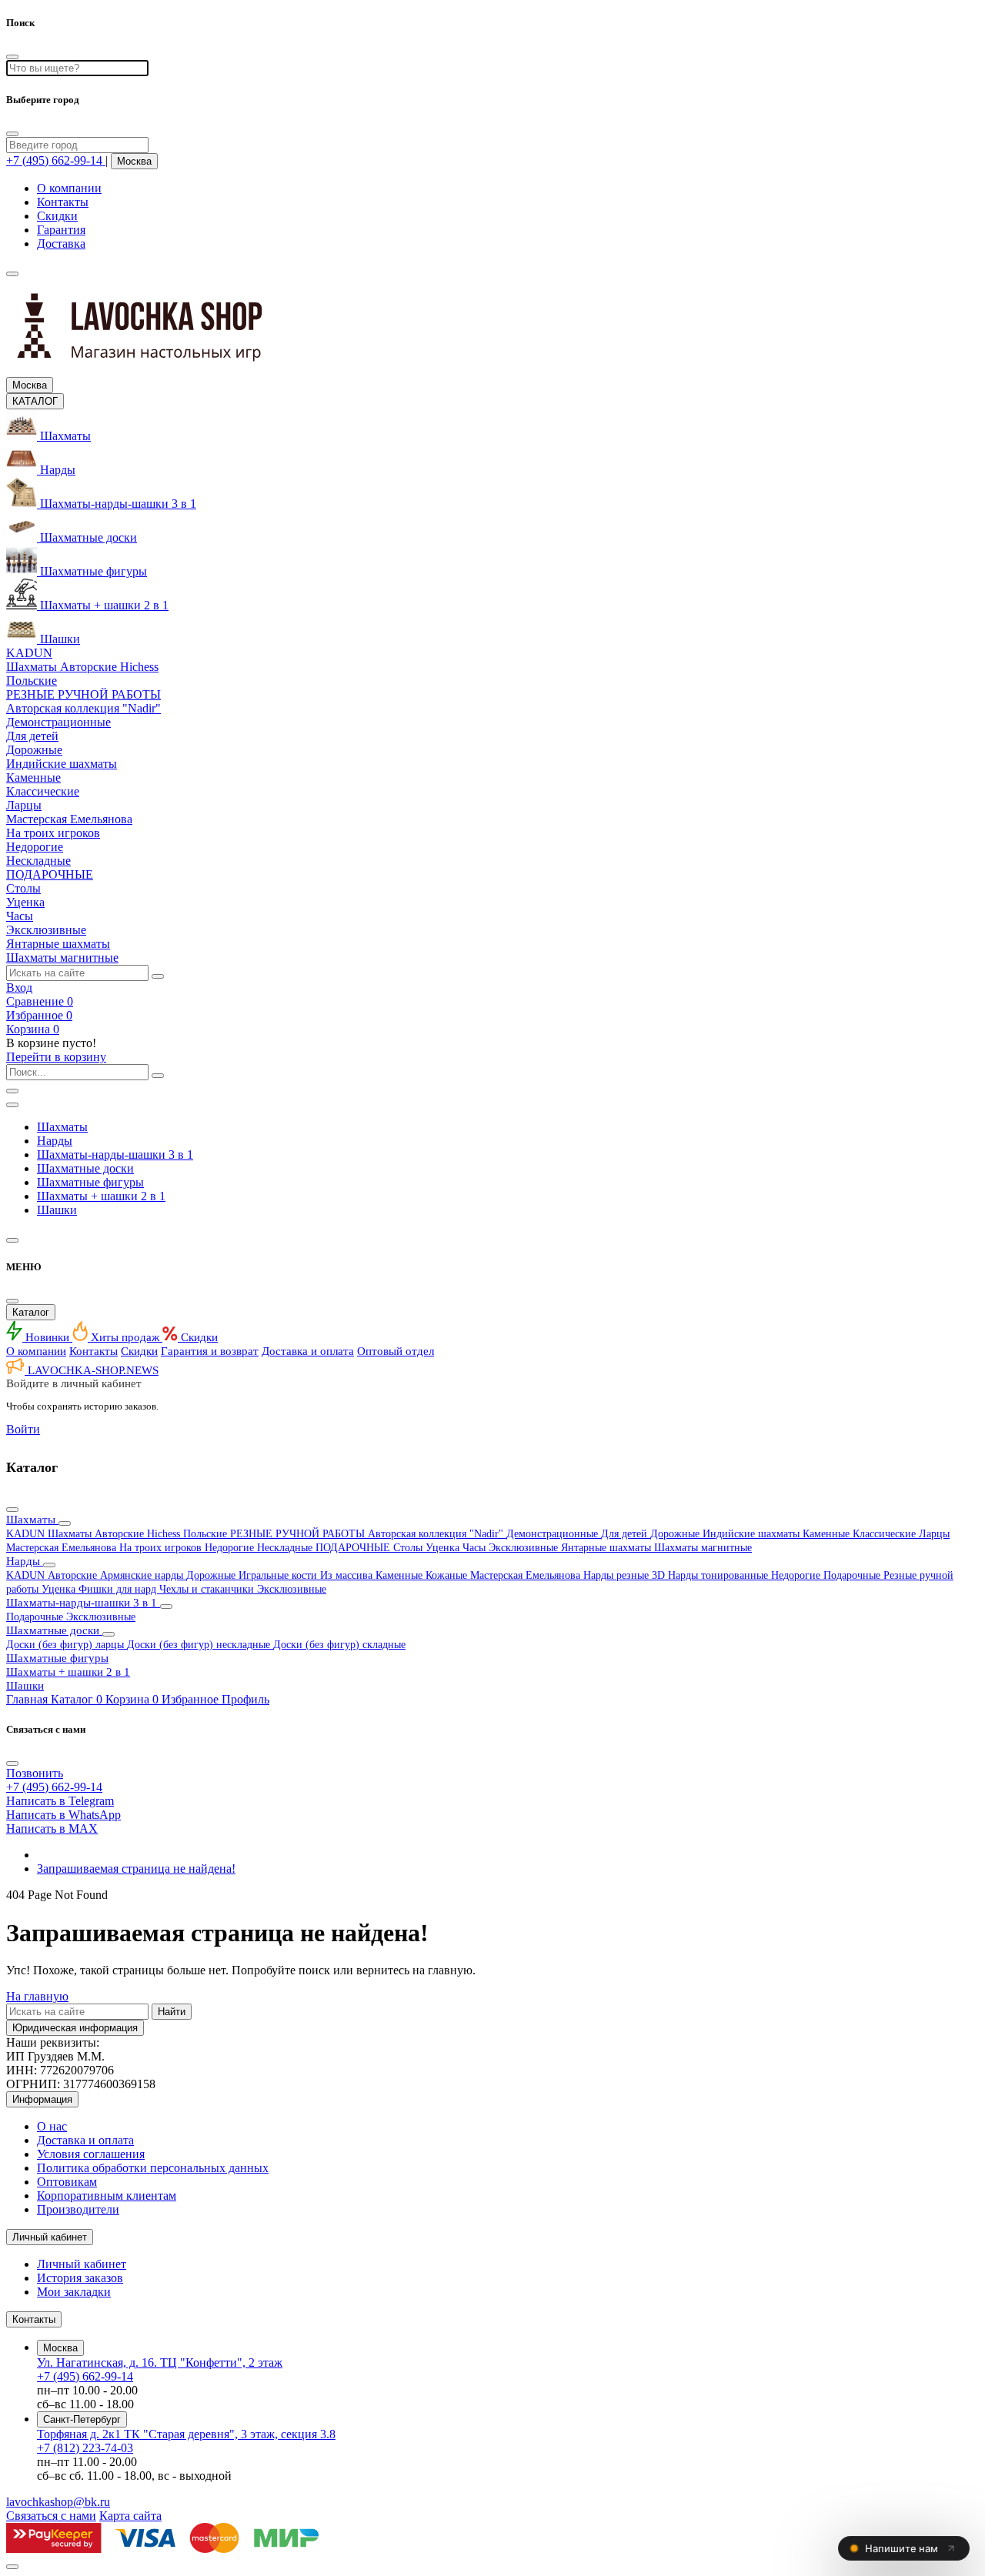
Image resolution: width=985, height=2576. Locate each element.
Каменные (828, 1534)
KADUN (27, 1534)
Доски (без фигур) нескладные (200, 1645)
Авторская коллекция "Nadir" (437, 1534)
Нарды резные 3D (626, 1575)
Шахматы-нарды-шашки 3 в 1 (115, 1155)
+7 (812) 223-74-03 (85, 2448)
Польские (207, 1534)
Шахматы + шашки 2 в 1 (101, 1196)
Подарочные (853, 1575)
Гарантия (61, 230)
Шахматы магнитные (703, 1548)
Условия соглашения (91, 2154)
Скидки (57, 216)
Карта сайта (130, 2516)
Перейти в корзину (56, 1057)
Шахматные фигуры (90, 1182)
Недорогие (231, 1548)
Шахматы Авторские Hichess (115, 1534)
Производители (78, 2209)
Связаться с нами (51, 2516)
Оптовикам (67, 2182)
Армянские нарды (143, 1575)
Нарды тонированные (720, 1575)
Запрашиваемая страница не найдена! (136, 1869)
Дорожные (676, 1534)
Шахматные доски (85, 1168)
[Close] (12, 134)
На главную (37, 1996)
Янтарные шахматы (608, 1548)
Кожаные (448, 1575)
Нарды (55, 1141)
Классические (886, 1534)
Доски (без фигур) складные (339, 1645)
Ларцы (934, 1534)
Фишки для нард (119, 1589)
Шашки (57, 1210)
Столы (409, 1548)
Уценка (444, 1548)
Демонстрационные (554, 1534)
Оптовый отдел (396, 1351)
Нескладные (286, 1548)
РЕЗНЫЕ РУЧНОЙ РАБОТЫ (299, 1534)
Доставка (61, 244)
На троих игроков (162, 1548)
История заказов (80, 2278)
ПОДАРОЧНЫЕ (354, 1548)
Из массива (348, 1575)
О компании (69, 188)
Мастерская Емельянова (63, 1548)
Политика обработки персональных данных (153, 2168)
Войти (23, 1429)
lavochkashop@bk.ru (58, 2502)
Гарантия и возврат (210, 1351)
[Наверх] (12, 2567)
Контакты (63, 202)
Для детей (626, 1534)
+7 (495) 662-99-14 (85, 2376)
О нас (52, 2126)
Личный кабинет (82, 2264)
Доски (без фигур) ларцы (67, 1645)
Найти (172, 2012)
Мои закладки (74, 2292)
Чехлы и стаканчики (208, 1589)
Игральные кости (279, 1575)
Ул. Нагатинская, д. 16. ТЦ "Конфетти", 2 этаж (160, 2362)
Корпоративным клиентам (107, 2196)
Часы (476, 1548)
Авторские (74, 1575)
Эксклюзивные (525, 1548)
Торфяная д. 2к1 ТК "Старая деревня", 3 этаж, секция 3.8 (186, 2434)
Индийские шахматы (753, 1534)
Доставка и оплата (308, 1351)
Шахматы (62, 1127)
